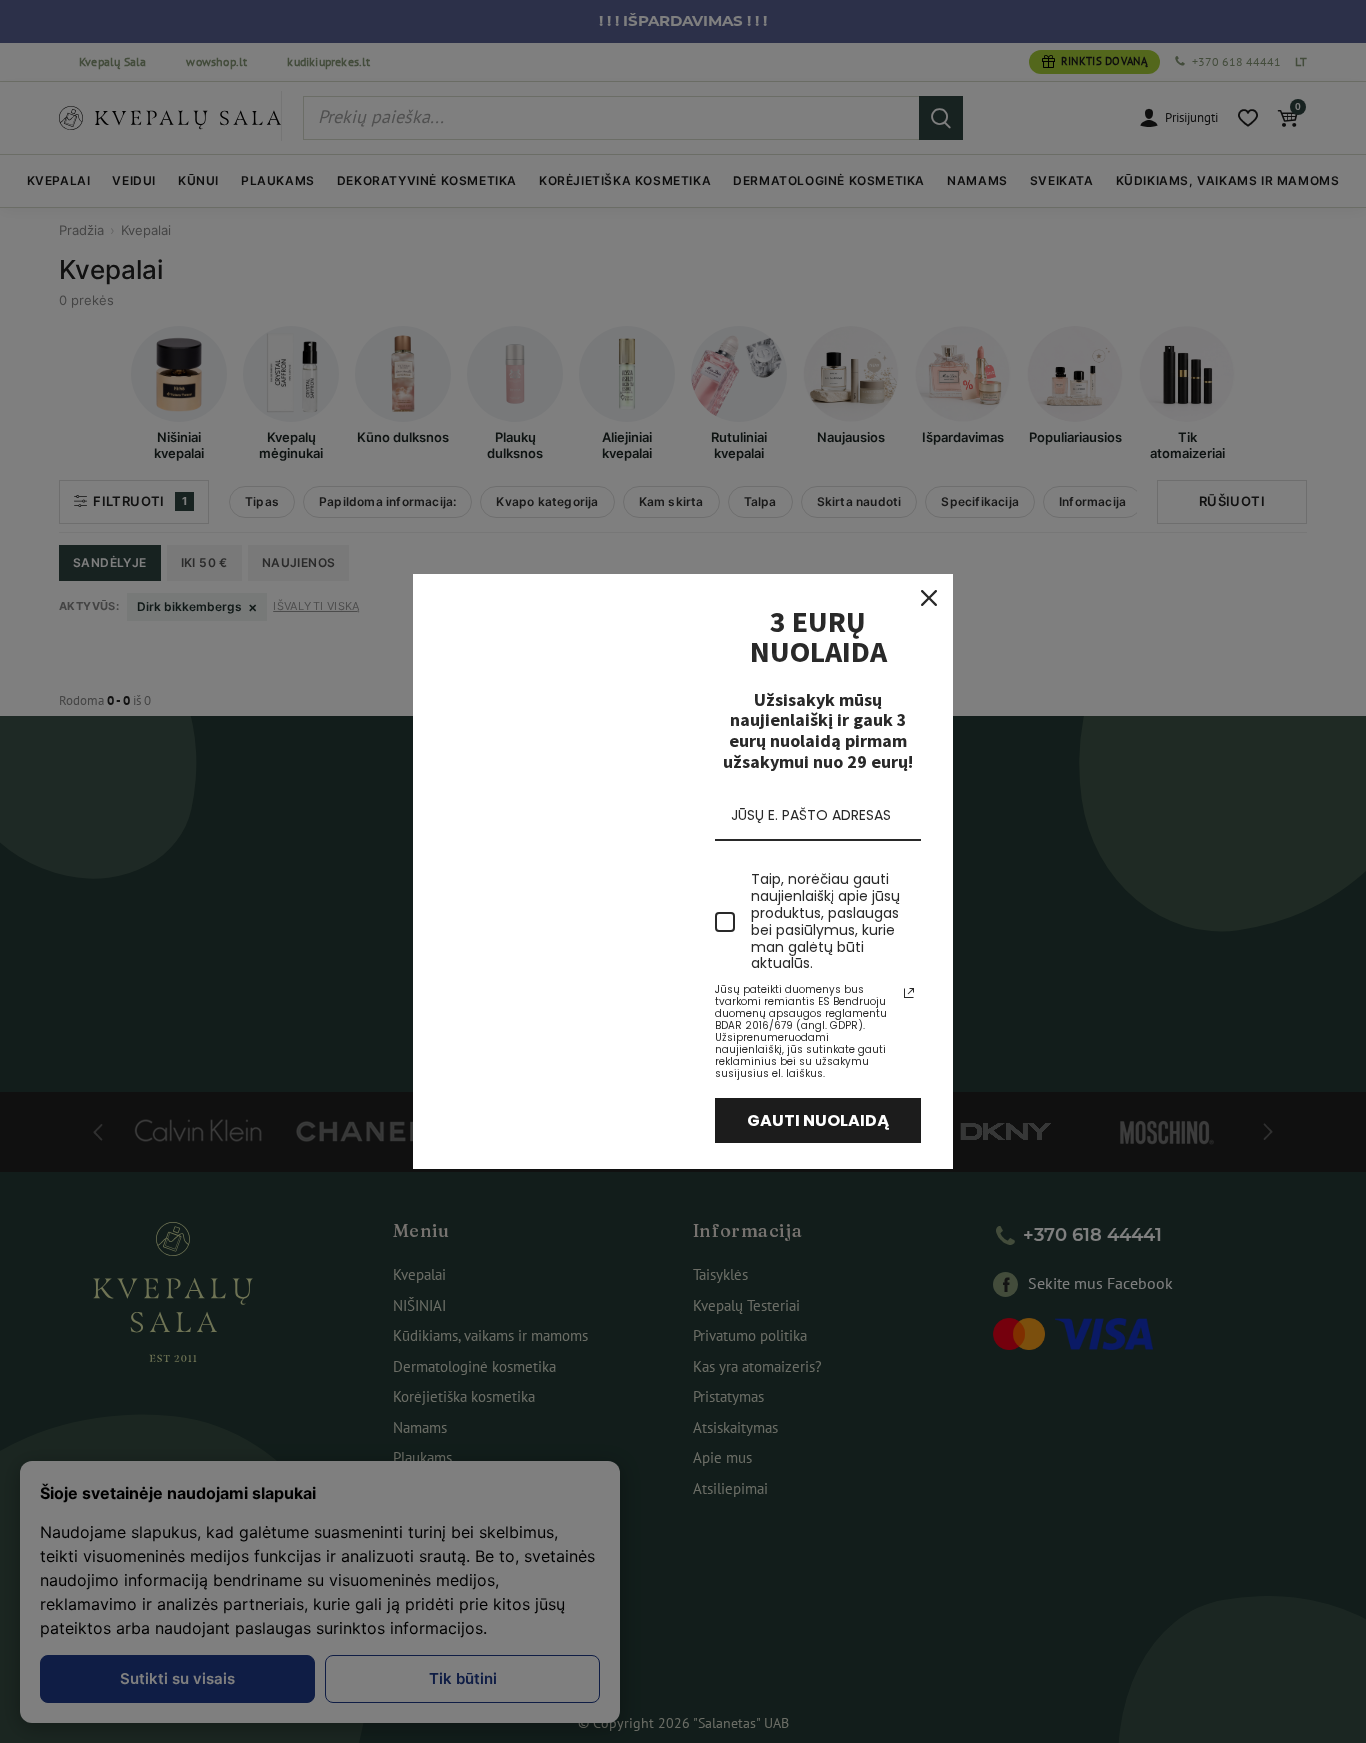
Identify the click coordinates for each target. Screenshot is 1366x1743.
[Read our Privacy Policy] (909, 993)
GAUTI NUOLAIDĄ (818, 1120)
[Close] (929, 598)
